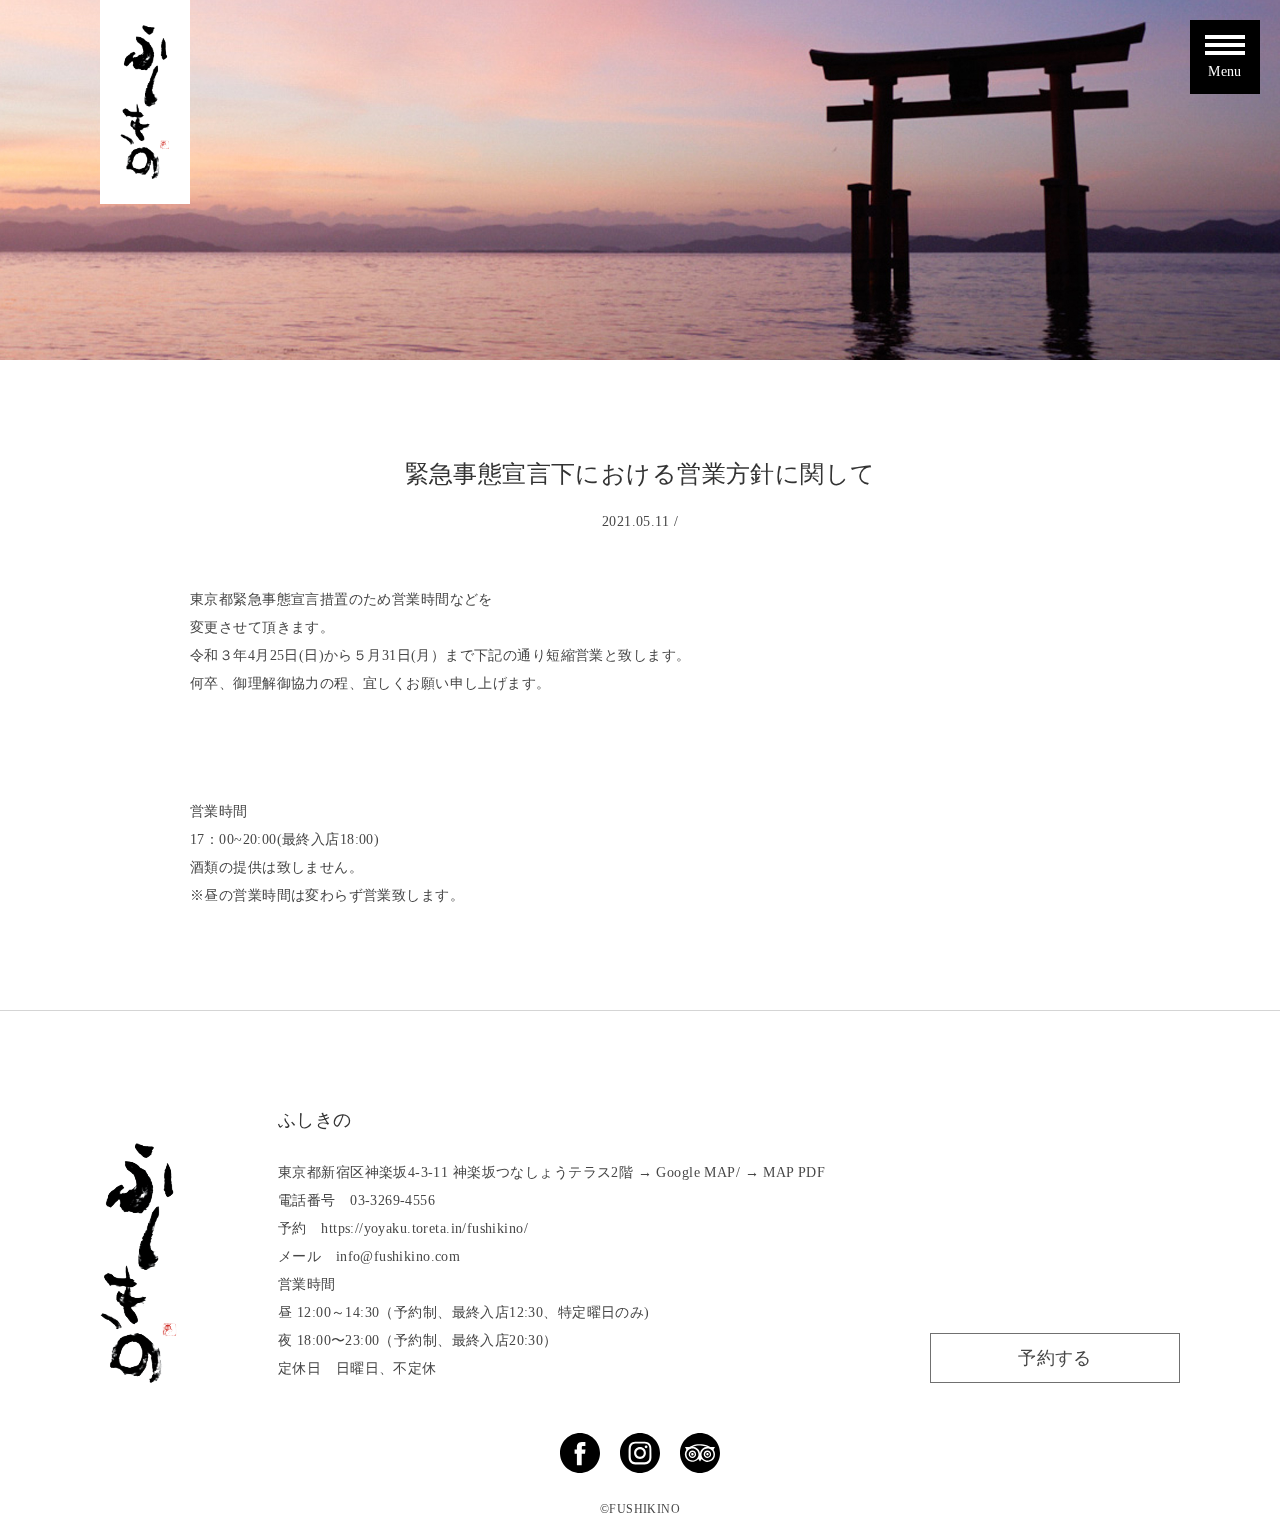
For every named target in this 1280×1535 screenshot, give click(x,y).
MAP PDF (794, 1172)
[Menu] (1225, 37)
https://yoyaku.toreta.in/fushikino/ (424, 1228)
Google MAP (695, 1172)
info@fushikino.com (398, 1256)
